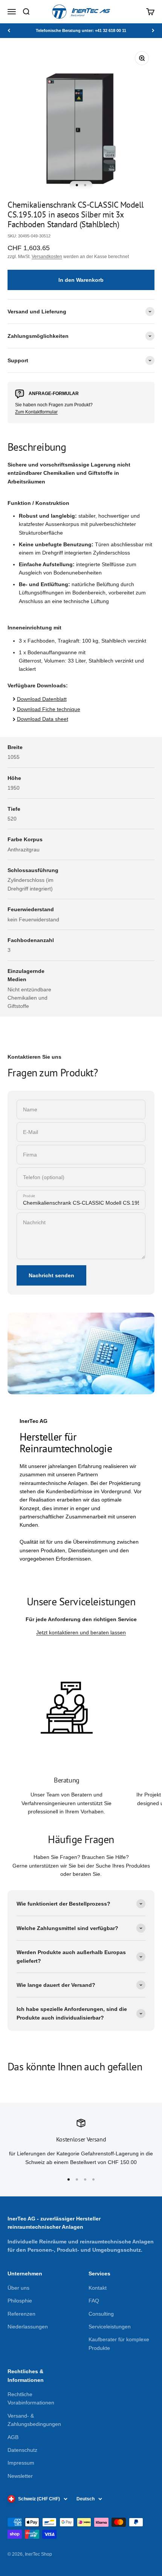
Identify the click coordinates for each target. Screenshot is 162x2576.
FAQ (94, 2301)
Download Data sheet (43, 719)
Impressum (21, 2463)
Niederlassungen (28, 2327)
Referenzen (21, 2314)
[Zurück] (9, 31)
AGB (13, 2437)
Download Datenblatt (42, 699)
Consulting (101, 2314)
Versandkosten (47, 257)
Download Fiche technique (49, 709)
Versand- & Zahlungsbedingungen (34, 2420)
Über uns (18, 2288)
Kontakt (98, 2288)
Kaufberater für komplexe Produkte (119, 2343)
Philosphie (20, 2301)
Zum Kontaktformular (36, 412)
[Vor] (153, 31)
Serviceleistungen (110, 2327)
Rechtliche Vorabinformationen (31, 2398)
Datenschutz (22, 2450)
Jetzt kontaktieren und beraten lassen (81, 1632)
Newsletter (20, 2476)
